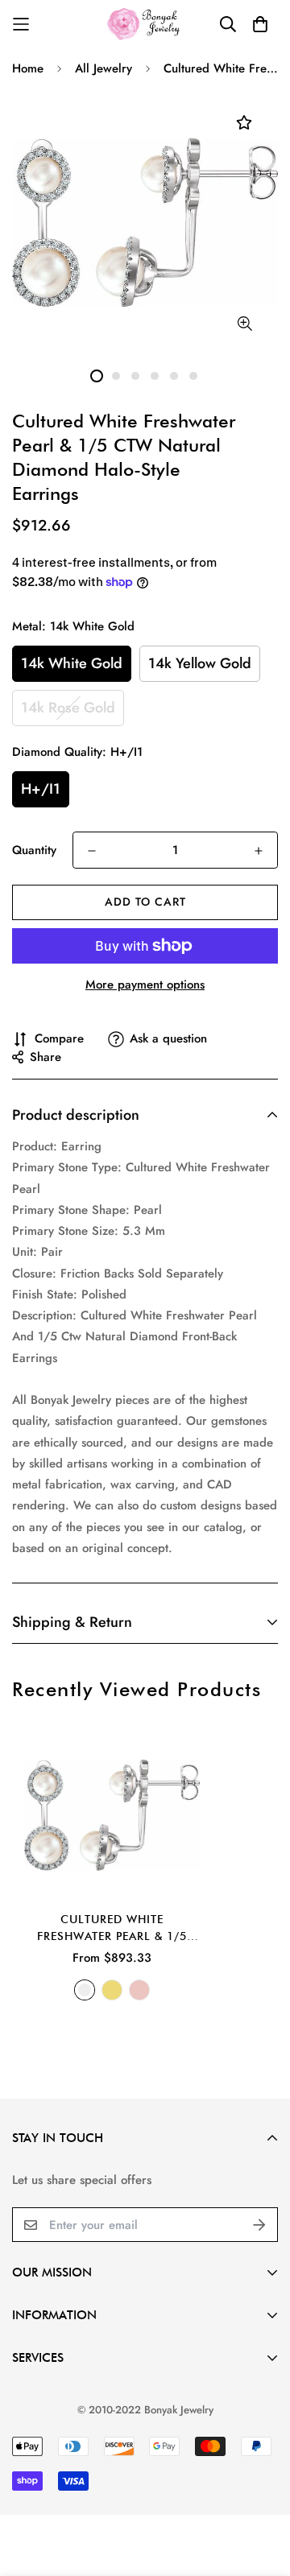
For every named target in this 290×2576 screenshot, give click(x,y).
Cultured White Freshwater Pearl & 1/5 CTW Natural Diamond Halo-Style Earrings (112, 1929)
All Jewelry (104, 68)
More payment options (145, 985)
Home (28, 68)
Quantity (34, 850)
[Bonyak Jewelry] (145, 24)
